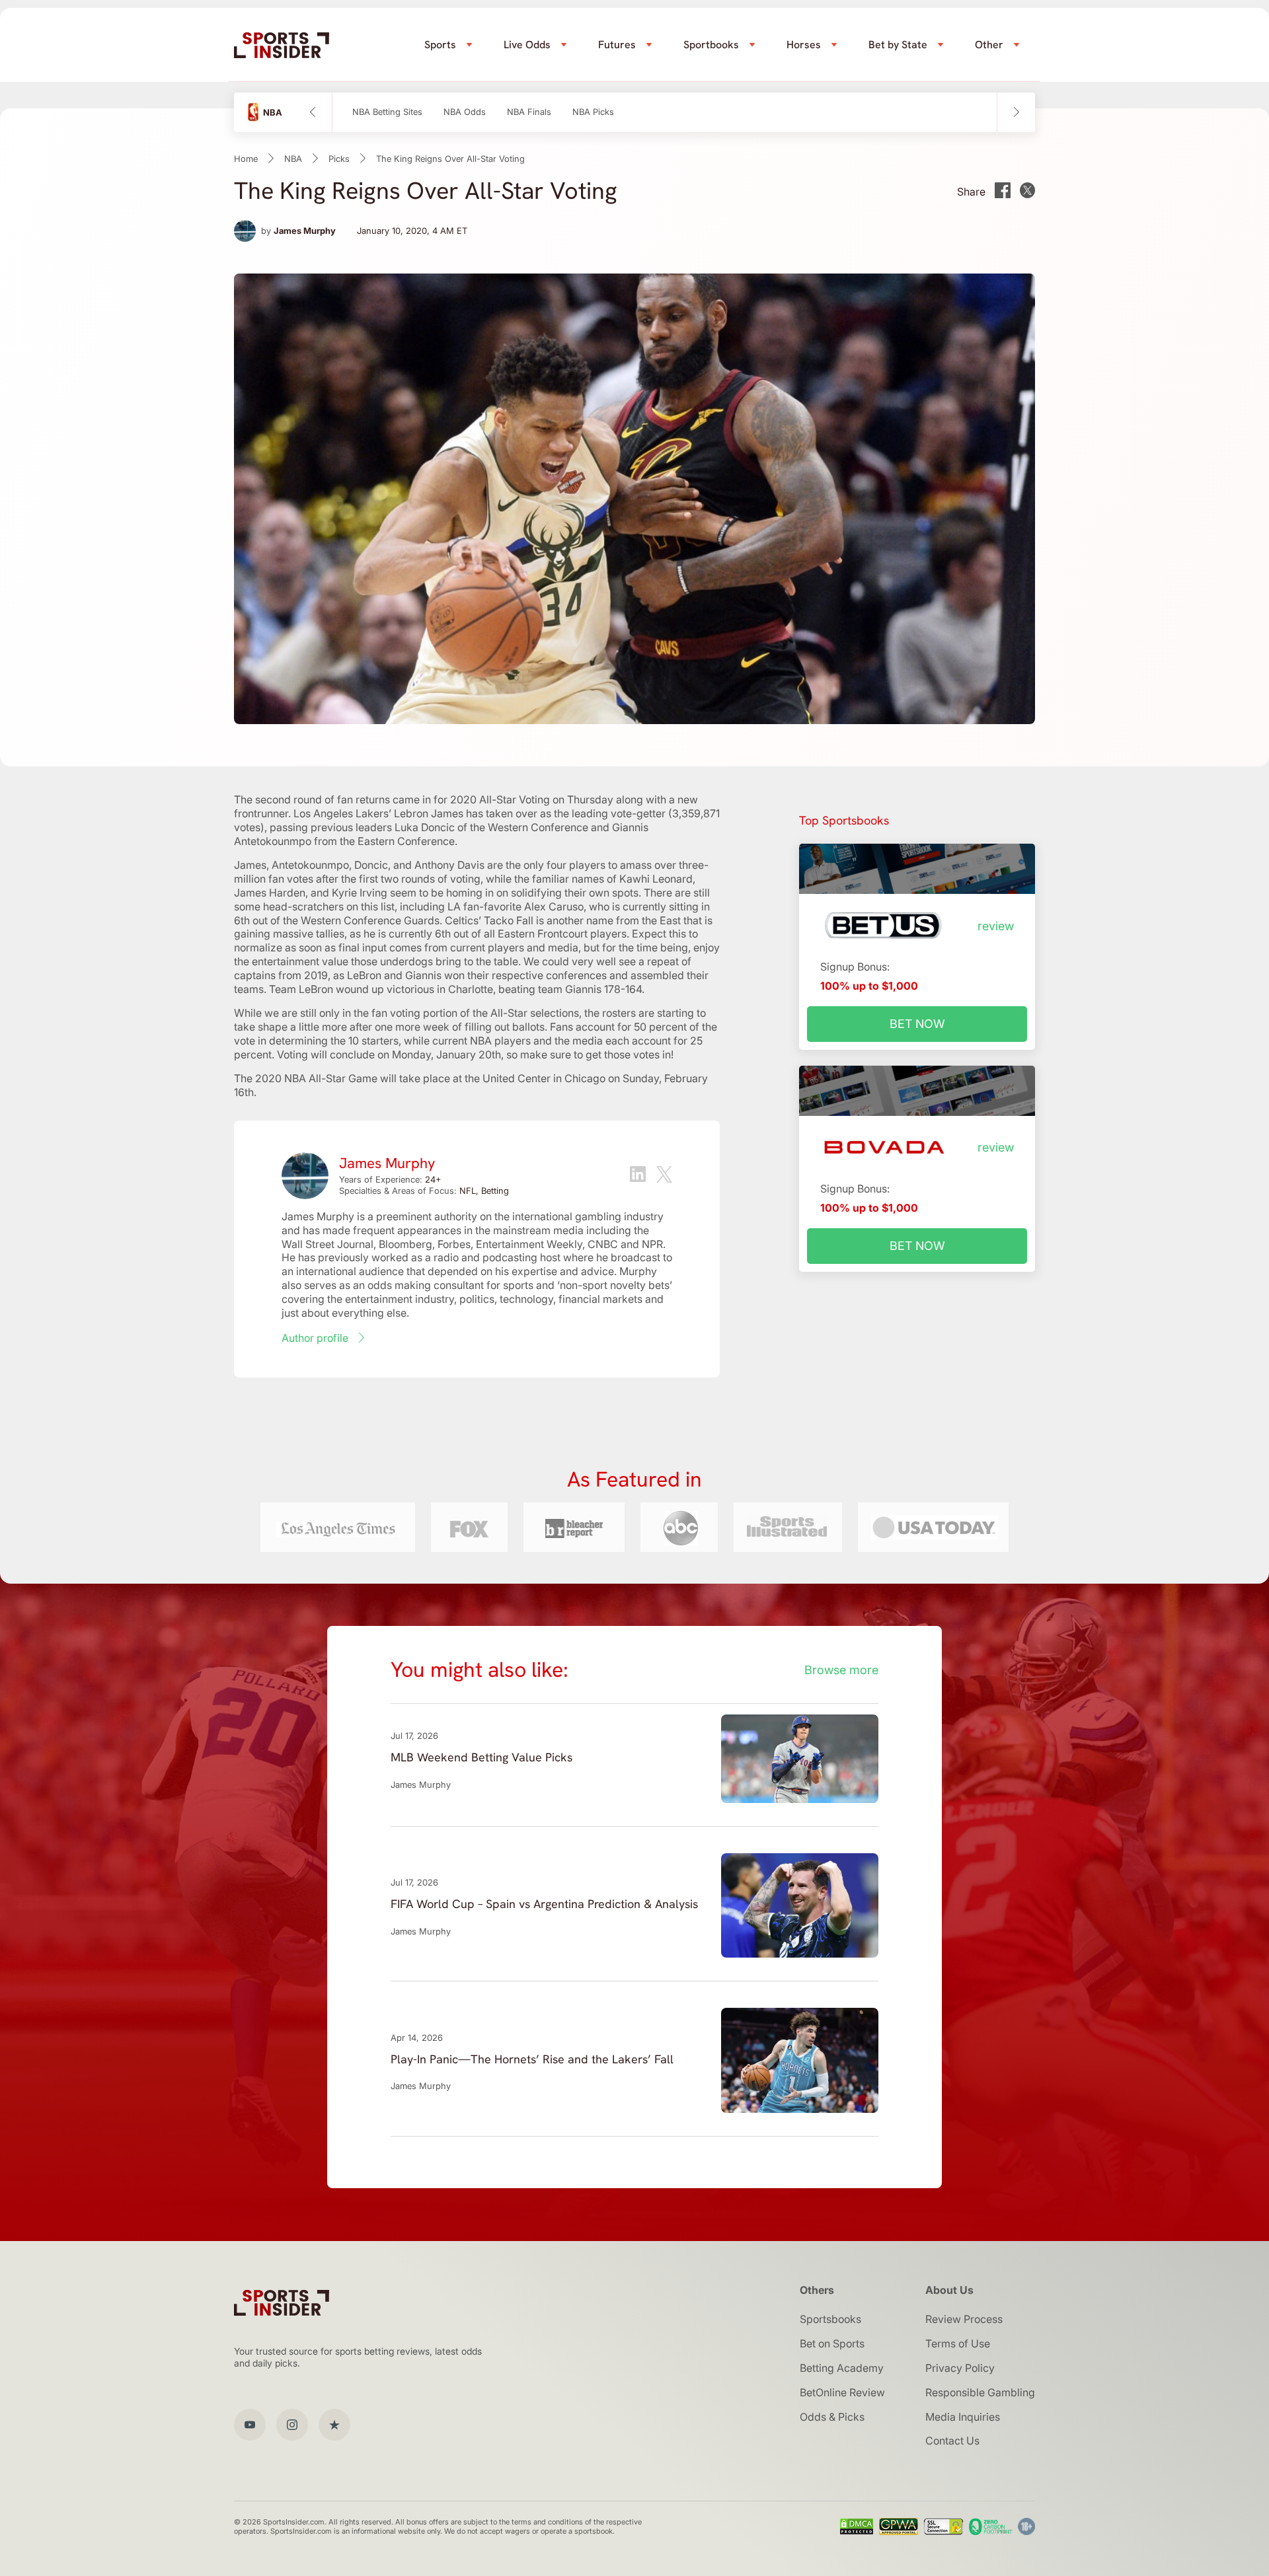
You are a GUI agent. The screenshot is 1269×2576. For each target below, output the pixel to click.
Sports (440, 45)
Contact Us (952, 2441)
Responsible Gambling (980, 2392)
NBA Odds (465, 112)
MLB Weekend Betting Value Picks (481, 1757)
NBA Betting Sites (387, 112)
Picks (339, 159)
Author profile (315, 1338)
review (996, 926)
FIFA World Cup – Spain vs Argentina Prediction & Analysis (544, 1904)
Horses (804, 45)
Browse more (841, 1670)
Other (989, 45)
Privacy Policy (960, 2368)
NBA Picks (593, 112)
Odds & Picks (832, 2417)
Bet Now (917, 1024)
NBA (293, 159)
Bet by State (898, 45)
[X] (664, 1176)
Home (246, 159)
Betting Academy (842, 2368)
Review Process (964, 2319)
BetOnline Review (842, 2392)
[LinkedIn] (638, 1176)
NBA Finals (529, 112)
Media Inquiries (963, 2417)
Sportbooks (711, 45)
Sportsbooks (830, 2319)
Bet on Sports (832, 2343)
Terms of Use (958, 2343)
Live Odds (527, 45)
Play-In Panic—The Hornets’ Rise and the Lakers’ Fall (532, 2059)
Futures (617, 45)
